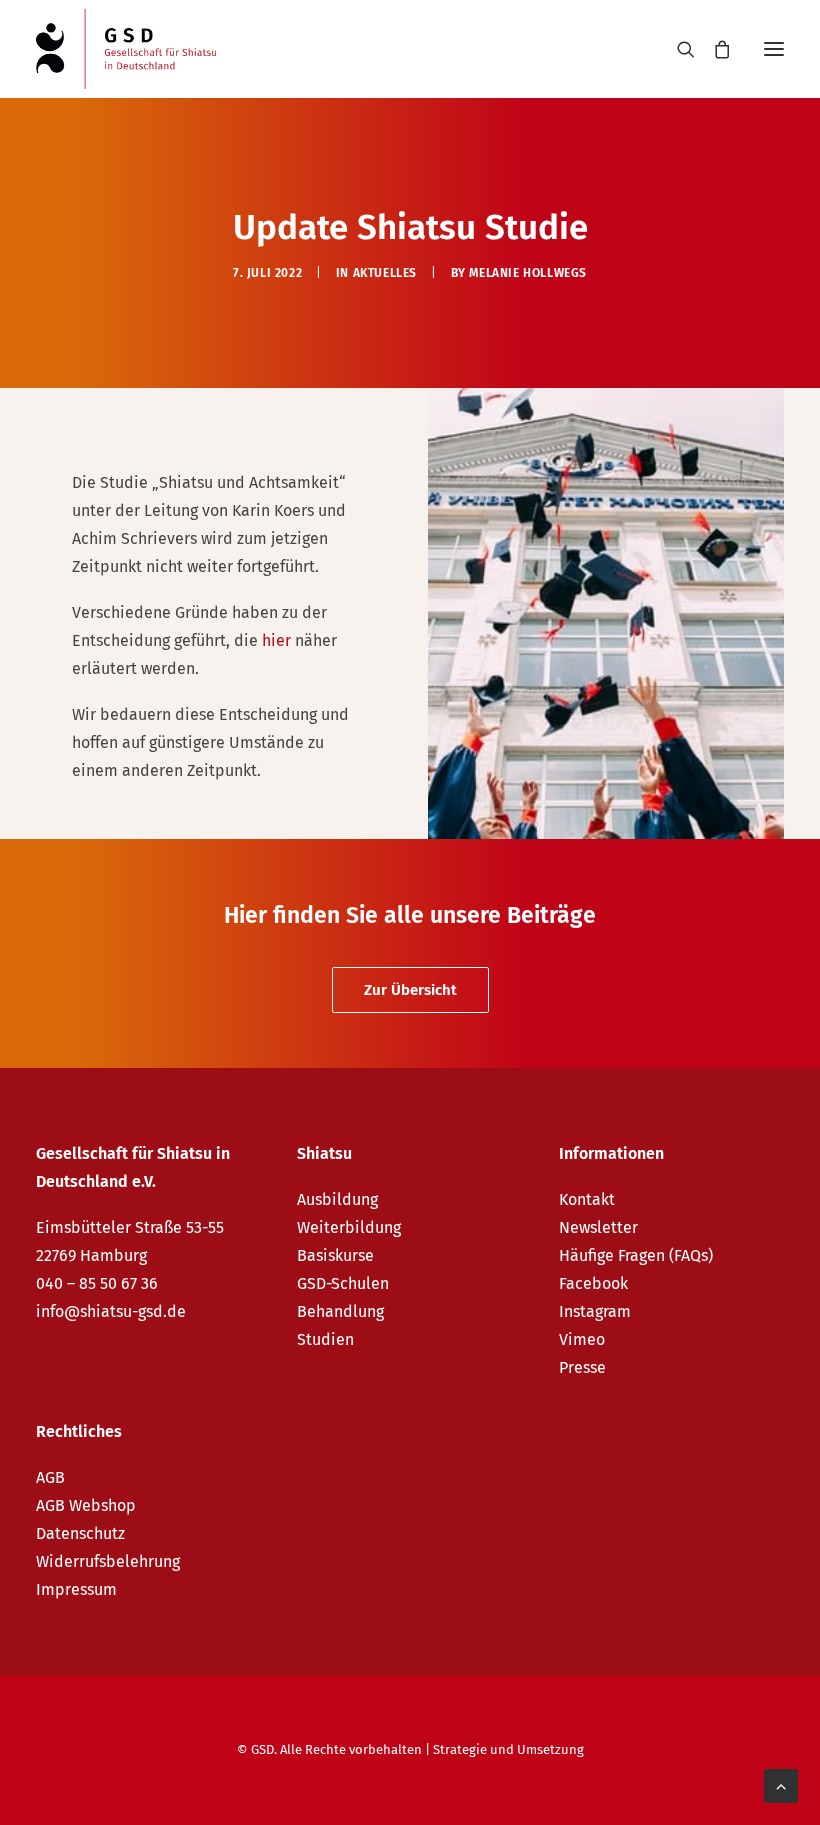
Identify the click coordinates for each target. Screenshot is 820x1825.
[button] (774, 49)
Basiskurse (335, 1255)
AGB (50, 1477)
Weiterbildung (349, 1227)
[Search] (677, 49)
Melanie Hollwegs (528, 273)
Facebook (593, 1283)
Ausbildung (337, 1199)
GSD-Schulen (343, 1283)
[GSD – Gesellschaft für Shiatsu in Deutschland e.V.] (126, 49)
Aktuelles (385, 273)
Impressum (76, 1589)
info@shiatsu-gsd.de (111, 1311)
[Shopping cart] (713, 49)
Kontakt (587, 1199)
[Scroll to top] (781, 1784)
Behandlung (340, 1311)
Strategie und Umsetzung (508, 1749)
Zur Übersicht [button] (410, 990)
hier (278, 640)
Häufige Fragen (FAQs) (636, 1255)
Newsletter (598, 1227)
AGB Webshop (86, 1505)
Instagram (595, 1311)
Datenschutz (80, 1533)
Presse (582, 1367)
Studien (325, 1339)
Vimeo (582, 1339)
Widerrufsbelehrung (108, 1561)
